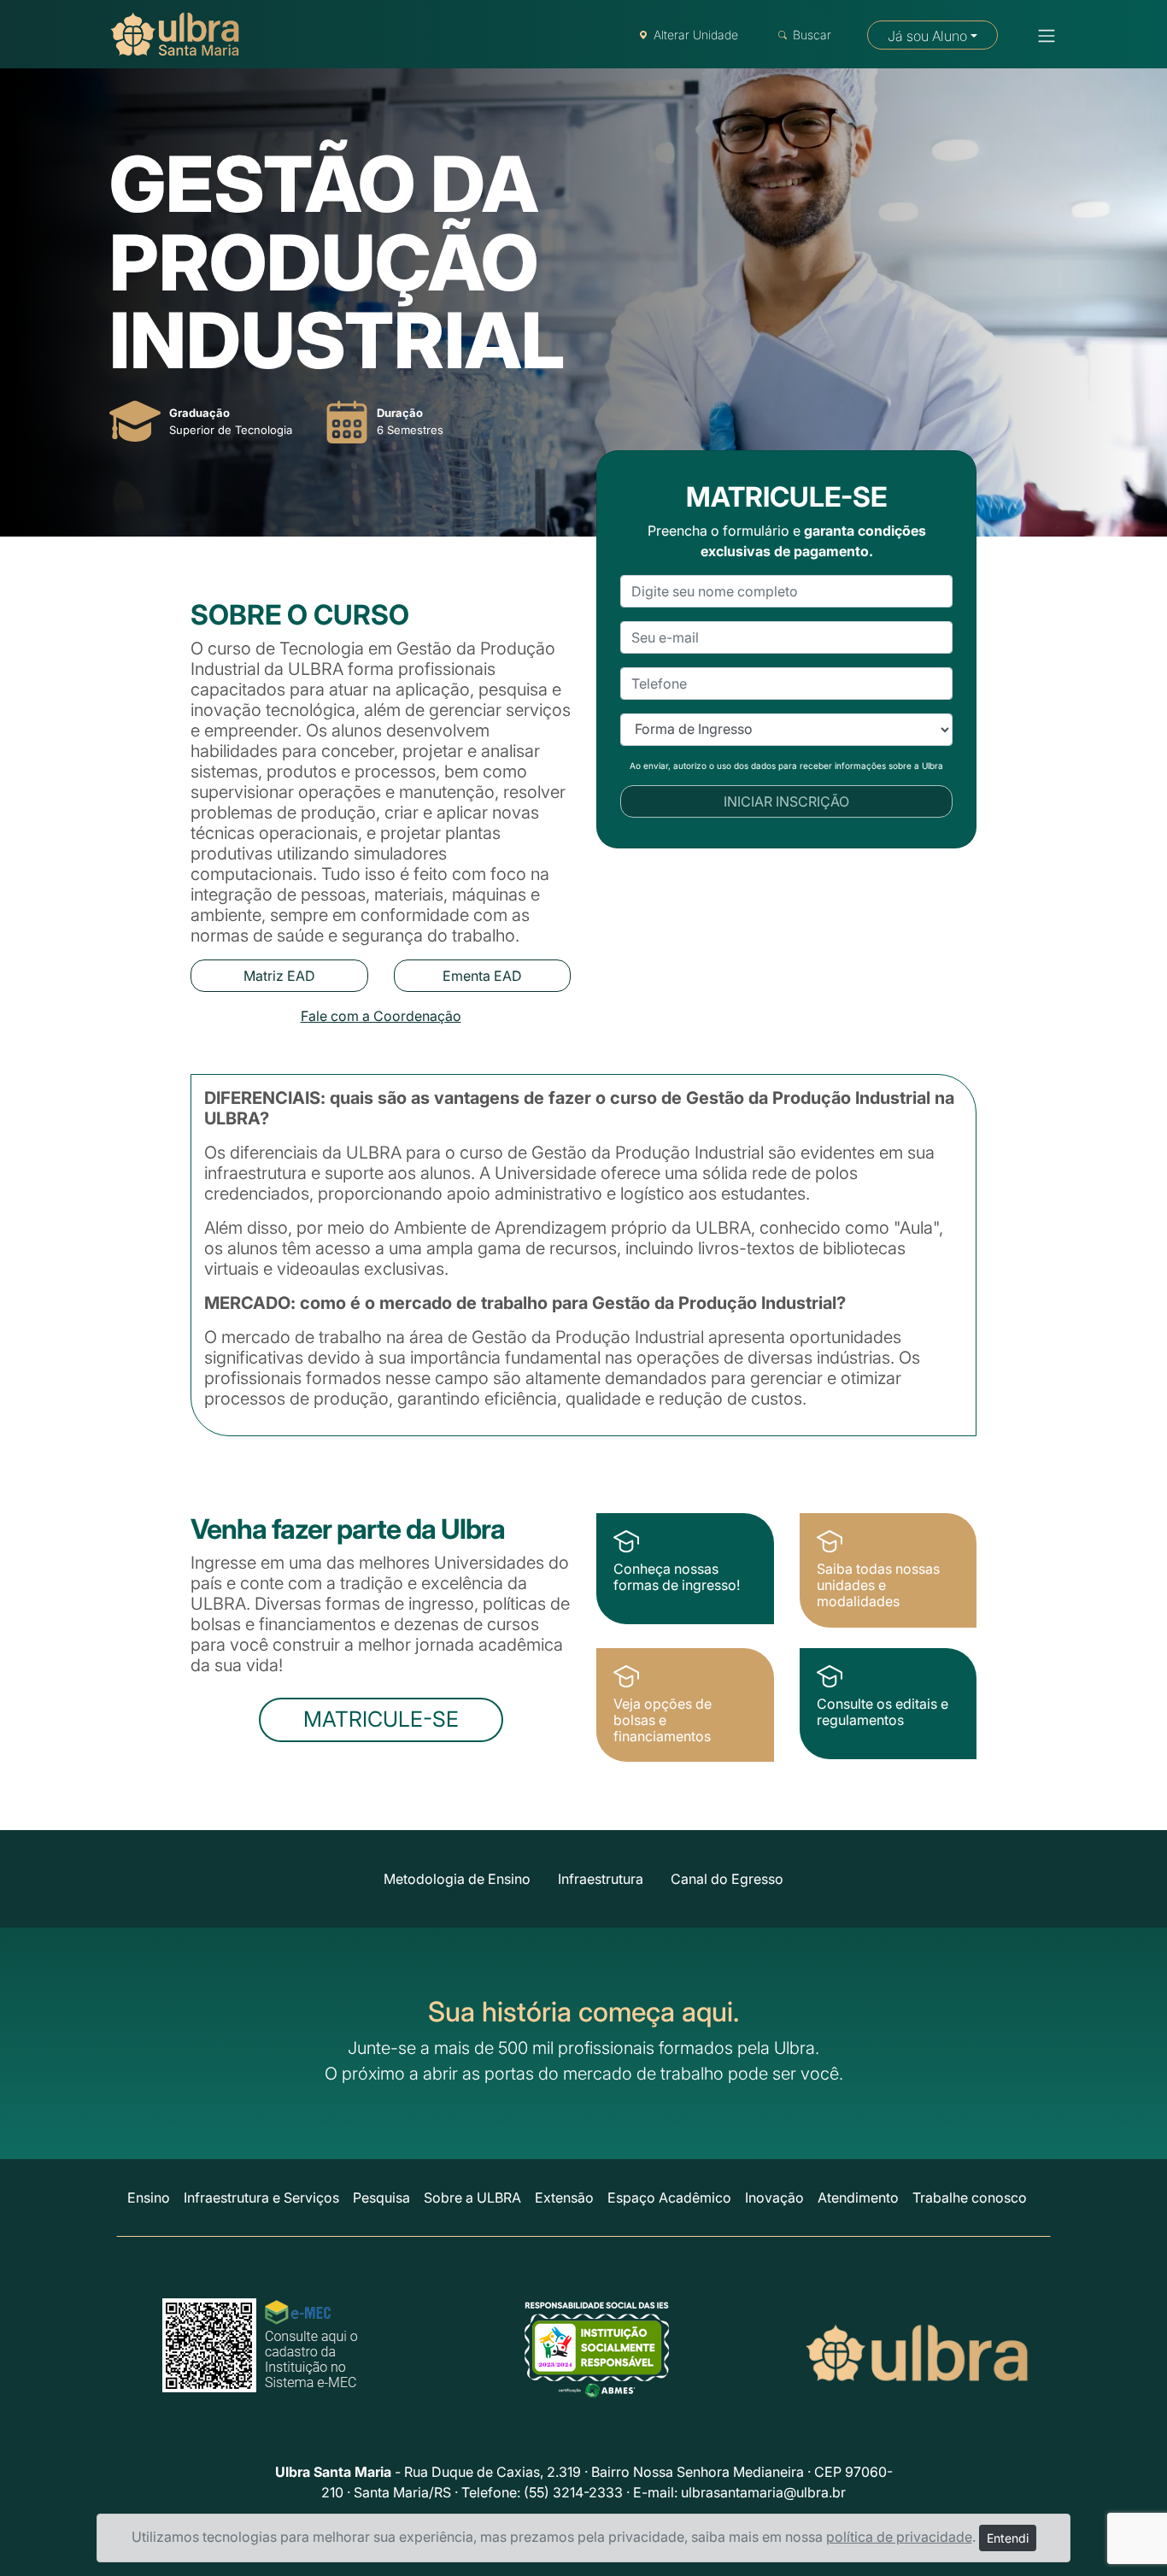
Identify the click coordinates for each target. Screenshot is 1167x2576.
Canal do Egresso (727, 1879)
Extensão (564, 2198)
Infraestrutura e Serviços (261, 2198)
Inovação (774, 2198)
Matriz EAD (279, 976)
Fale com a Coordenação (381, 1016)
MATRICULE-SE (381, 1719)
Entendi (1008, 2538)
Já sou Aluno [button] (927, 36)
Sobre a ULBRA (472, 2198)
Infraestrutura (601, 1879)
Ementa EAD (482, 976)
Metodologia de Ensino (457, 1879)
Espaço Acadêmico (669, 2198)
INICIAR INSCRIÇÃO (786, 801)
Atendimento (858, 2198)
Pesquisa (381, 2198)
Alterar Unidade (696, 35)
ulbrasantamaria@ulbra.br (763, 2492)
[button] (1041, 36)
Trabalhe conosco (970, 2198)
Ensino (149, 2198)
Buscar (812, 35)
